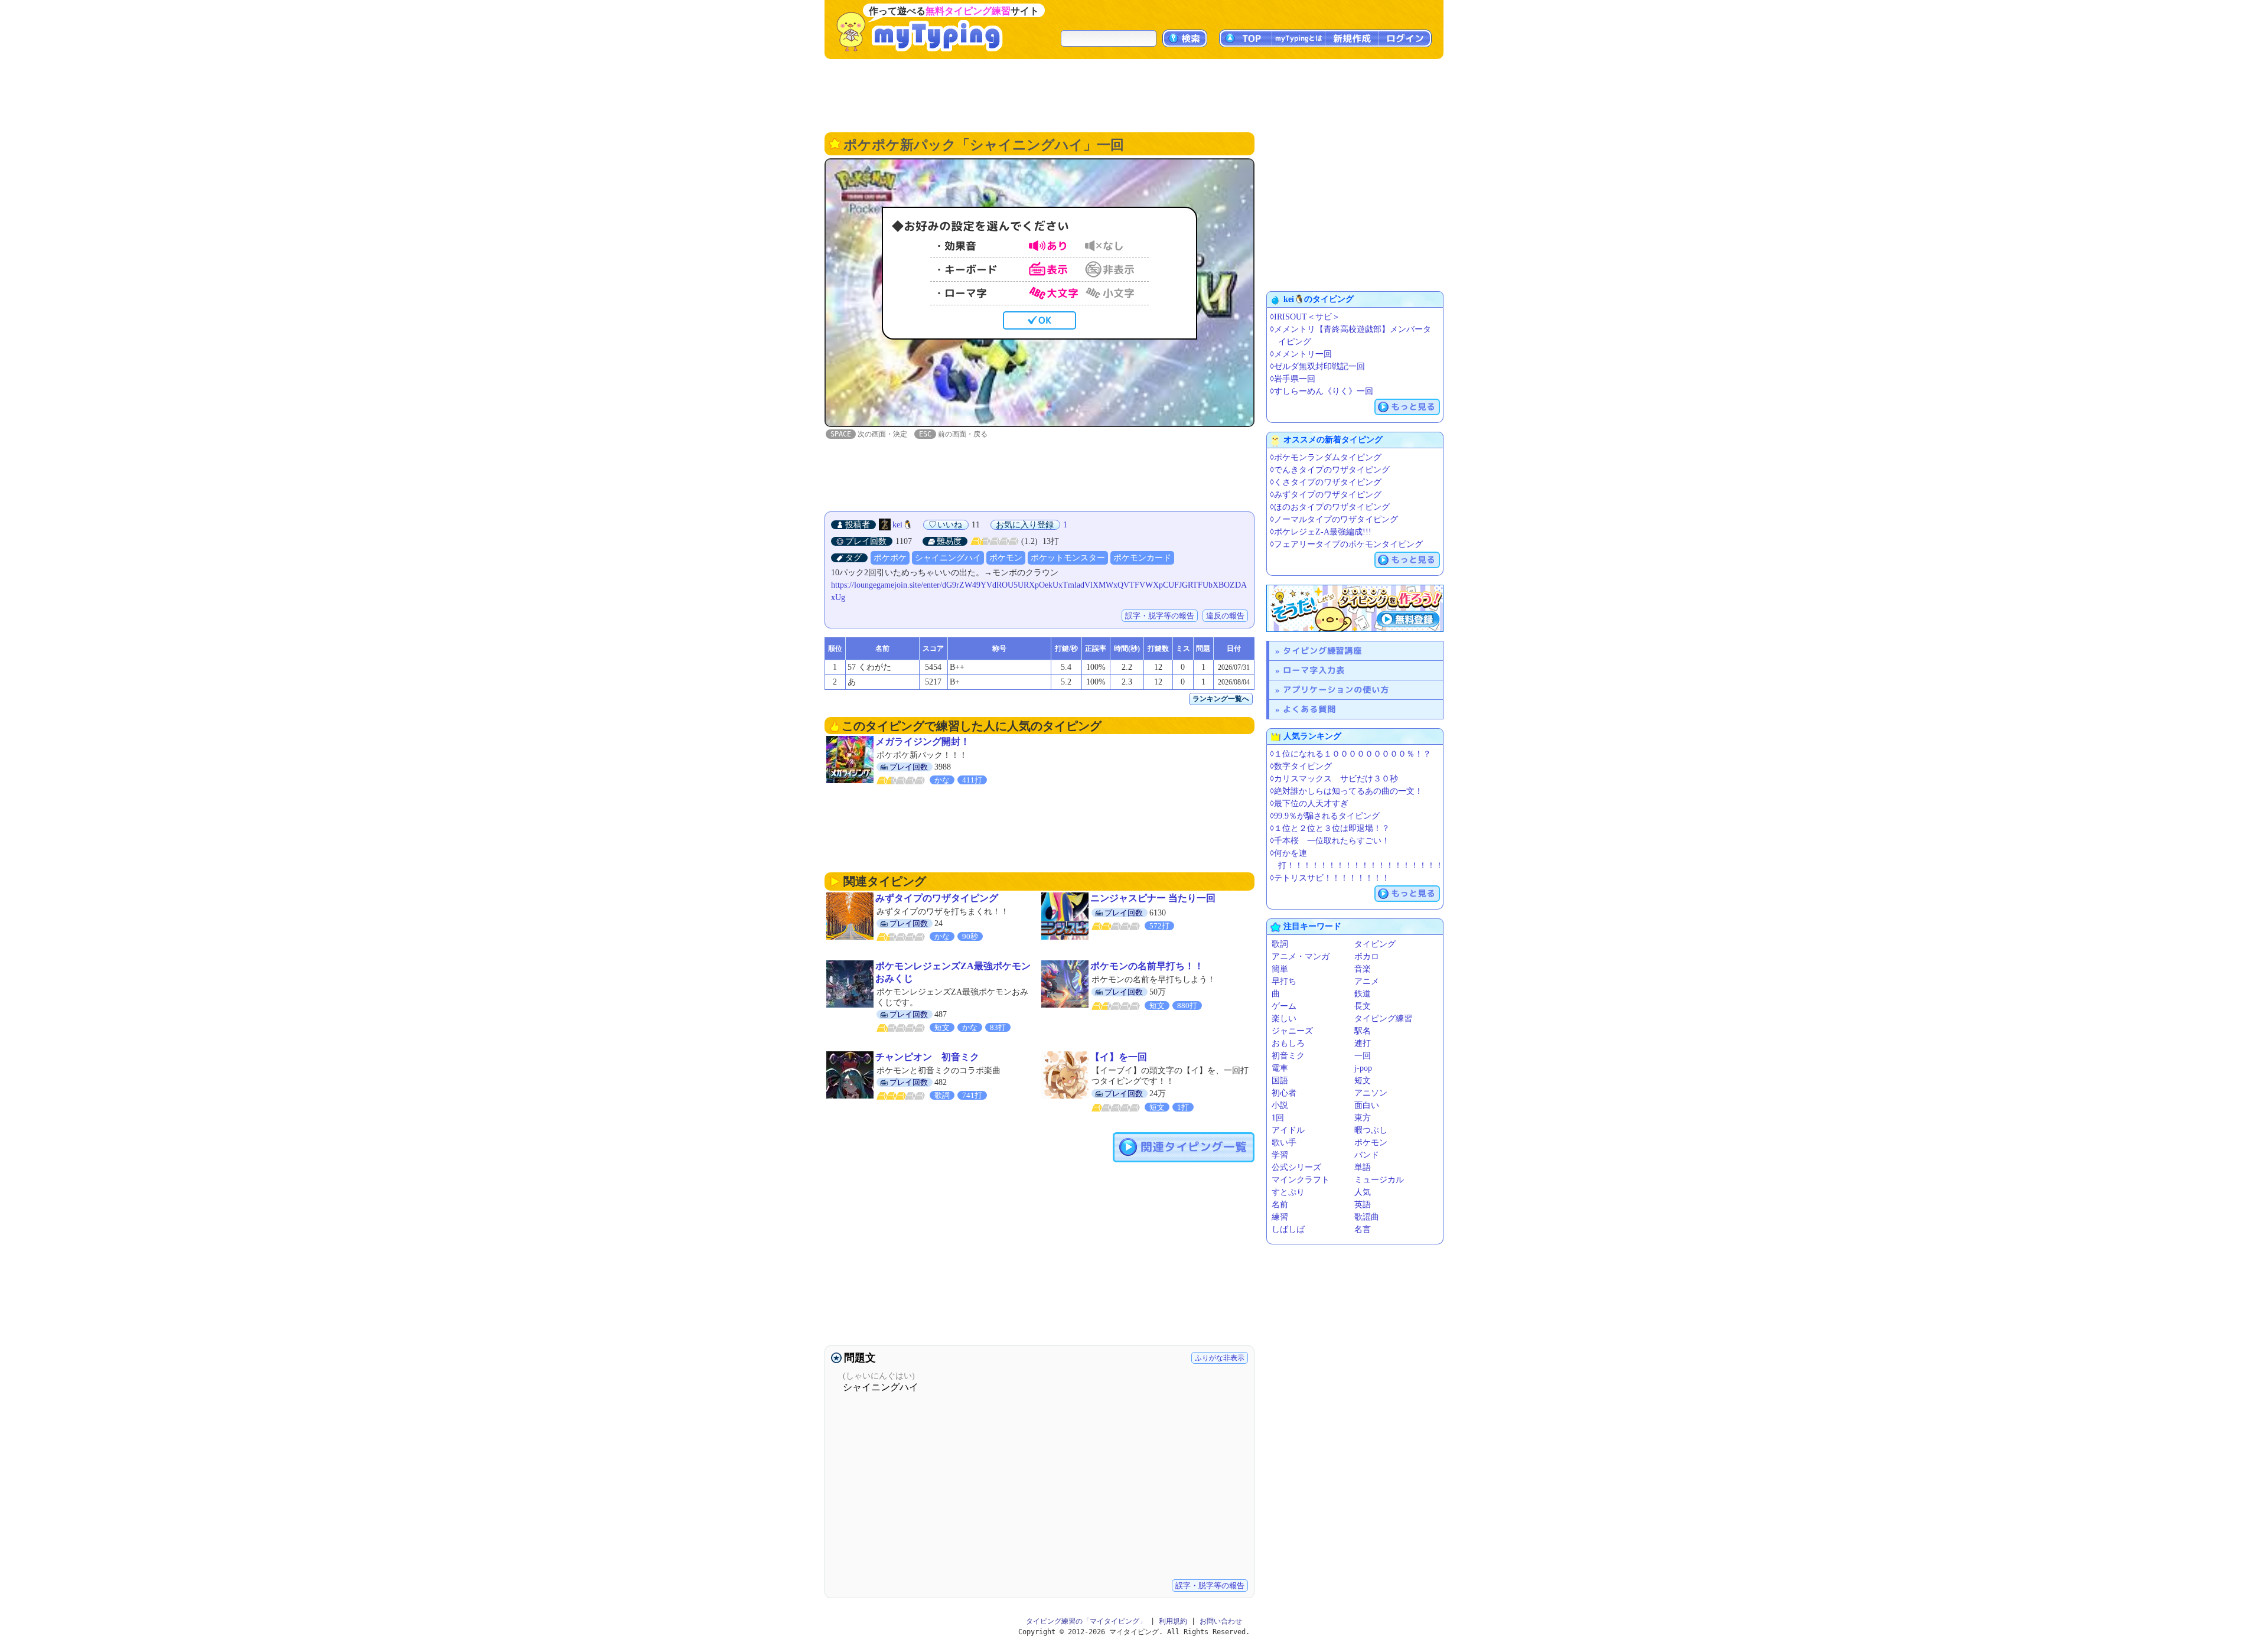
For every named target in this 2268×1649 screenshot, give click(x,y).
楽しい (1284, 1019)
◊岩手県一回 (1293, 379)
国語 (1280, 1081)
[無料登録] (1355, 608)
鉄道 (1363, 994)
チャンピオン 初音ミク (927, 1057)
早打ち (1284, 981)
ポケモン (1006, 558)
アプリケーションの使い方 (1336, 690)
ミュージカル (1379, 1180)
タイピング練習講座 (1322, 651)
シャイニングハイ (948, 558)
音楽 (1363, 969)
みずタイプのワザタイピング (937, 898)
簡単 (1280, 969)
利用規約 (1173, 1621)
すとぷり (1288, 1192)
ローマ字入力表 (1314, 670)
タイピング (1375, 944)
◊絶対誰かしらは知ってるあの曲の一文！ (1346, 791)
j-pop (1363, 1068)
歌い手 (1284, 1143)
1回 (1278, 1118)
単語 (1363, 1167)
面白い (1367, 1105)
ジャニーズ (1292, 1031)
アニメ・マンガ (1301, 957)
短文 (1363, 1081)
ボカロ (1367, 957)
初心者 (1284, 1093)
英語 (1363, 1205)
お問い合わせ (1221, 1621)
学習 (1280, 1155)
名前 (1280, 1205)
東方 (1363, 1118)
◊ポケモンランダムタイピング (1326, 457)
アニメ (1367, 981)
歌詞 (1280, 944)
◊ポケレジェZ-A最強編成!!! (1321, 532)
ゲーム (1284, 1006)
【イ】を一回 (1119, 1057)
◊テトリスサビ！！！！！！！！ (1330, 878)
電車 (1280, 1068)
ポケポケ (890, 558)
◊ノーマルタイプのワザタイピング (1334, 519)
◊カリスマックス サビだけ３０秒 (1334, 779)
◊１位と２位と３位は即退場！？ (1330, 828)
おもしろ (1288, 1043)
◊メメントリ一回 (1301, 354)
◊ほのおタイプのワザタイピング (1330, 507)
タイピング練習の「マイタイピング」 (1086, 1621)
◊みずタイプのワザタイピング (1326, 495)
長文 (1363, 1006)
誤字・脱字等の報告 (1160, 616)
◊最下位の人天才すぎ (1309, 804)
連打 (1363, 1043)
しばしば (1288, 1229)
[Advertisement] (1134, 94)
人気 (1363, 1192)
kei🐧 (902, 525)
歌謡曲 (1367, 1217)
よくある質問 (1309, 709)
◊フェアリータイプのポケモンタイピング (1346, 544)
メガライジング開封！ (923, 742)
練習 (1280, 1217)
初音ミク (1288, 1056)
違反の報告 (1225, 616)
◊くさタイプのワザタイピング (1326, 482)
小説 (1280, 1105)
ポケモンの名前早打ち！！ (1147, 966)
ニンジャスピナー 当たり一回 (1153, 898)
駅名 (1363, 1031)
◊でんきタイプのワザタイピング (1330, 470)
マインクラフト (1301, 1180)
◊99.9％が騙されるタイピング (1325, 816)
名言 (1363, 1229)
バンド (1367, 1155)
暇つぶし (1371, 1130)
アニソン (1371, 1093)
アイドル (1288, 1130)
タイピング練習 (1383, 1019)
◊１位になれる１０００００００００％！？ (1350, 754)
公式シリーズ (1296, 1167)
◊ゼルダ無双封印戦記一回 (1317, 366)
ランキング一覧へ (1221, 699)
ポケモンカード (1142, 558)
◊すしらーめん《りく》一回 (1322, 391)
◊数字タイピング (1301, 766)
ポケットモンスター (1068, 558)
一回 (1363, 1056)
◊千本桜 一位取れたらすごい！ (1330, 841)
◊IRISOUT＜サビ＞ (1305, 317)
